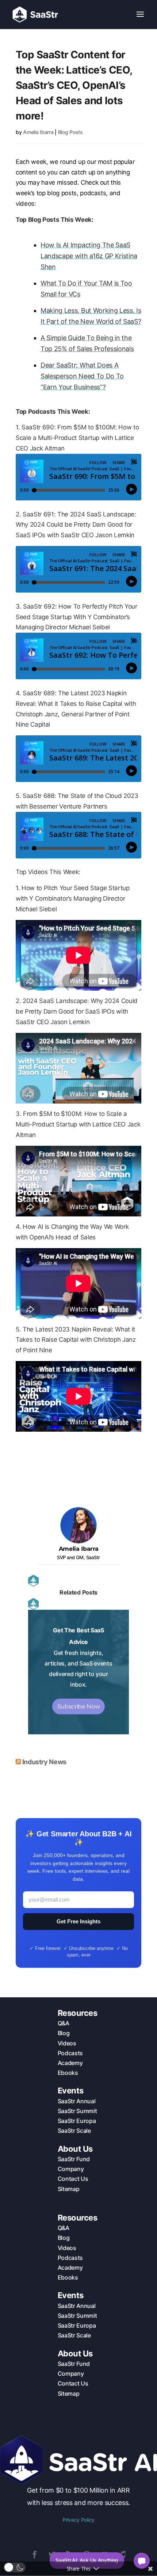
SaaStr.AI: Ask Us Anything (87, 2560)
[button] (15, 2567)
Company (71, 2169)
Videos (67, 2043)
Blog (64, 2033)
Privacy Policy (78, 2520)
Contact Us (73, 2179)
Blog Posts (70, 132)
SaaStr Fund (74, 2159)
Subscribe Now (79, 1706)
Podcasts (70, 2053)
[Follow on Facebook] (35, 2555)
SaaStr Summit (77, 2111)
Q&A (64, 2023)
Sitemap (69, 2189)
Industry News (44, 1762)
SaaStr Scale (74, 2131)
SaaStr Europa (77, 2121)
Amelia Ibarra (38, 132)
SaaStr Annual (77, 2101)
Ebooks (68, 2073)
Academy (70, 2063)
